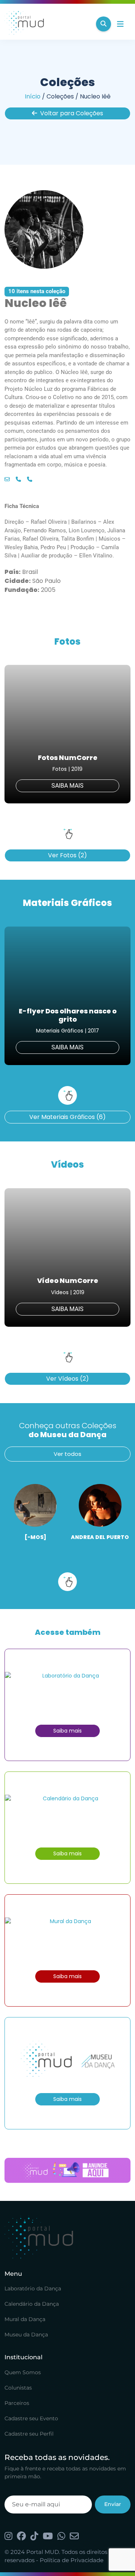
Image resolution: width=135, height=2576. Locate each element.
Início (33, 96)
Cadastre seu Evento (31, 2418)
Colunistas (18, 2388)
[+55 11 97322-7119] (30, 480)
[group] (67, 734)
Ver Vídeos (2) (67, 1379)
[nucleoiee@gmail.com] (7, 480)
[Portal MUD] (47, 24)
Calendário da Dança (32, 2304)
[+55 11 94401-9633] (18, 480)
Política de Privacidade (72, 2560)
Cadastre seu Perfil (29, 2434)
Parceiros (17, 2403)
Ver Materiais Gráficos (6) (67, 1117)
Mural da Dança (25, 2319)
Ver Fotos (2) (67, 855)
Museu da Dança (26, 2335)
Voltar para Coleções (72, 113)
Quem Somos (23, 2372)
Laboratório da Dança (33, 2288)
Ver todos (67, 1454)
